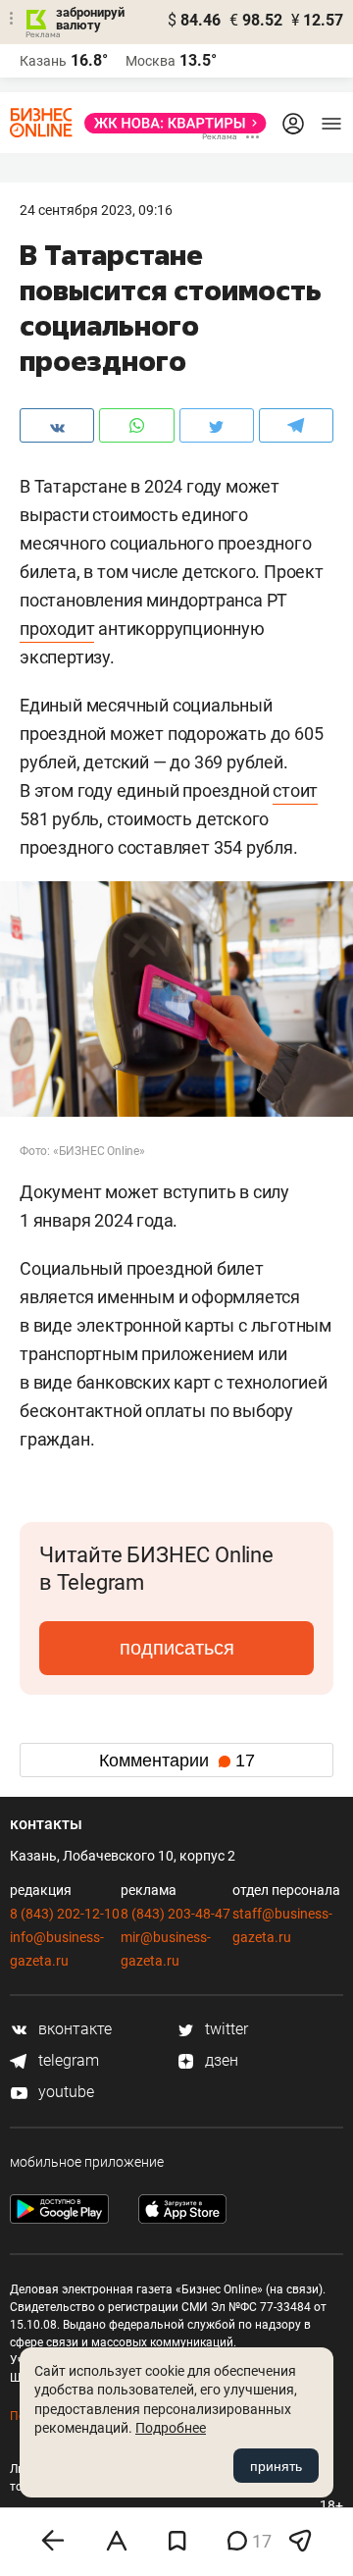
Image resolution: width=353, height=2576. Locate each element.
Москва (151, 61)
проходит (57, 629)
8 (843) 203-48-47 (176, 1914)
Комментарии (177, 1761)
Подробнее (171, 2428)
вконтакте (73, 2029)
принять (276, 2466)
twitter (225, 2029)
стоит (295, 790)
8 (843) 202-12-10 (65, 1914)
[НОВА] (170, 123)
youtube (64, 2092)
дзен (220, 2060)
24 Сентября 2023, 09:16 (96, 210)
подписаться (177, 1648)
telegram (67, 2060)
